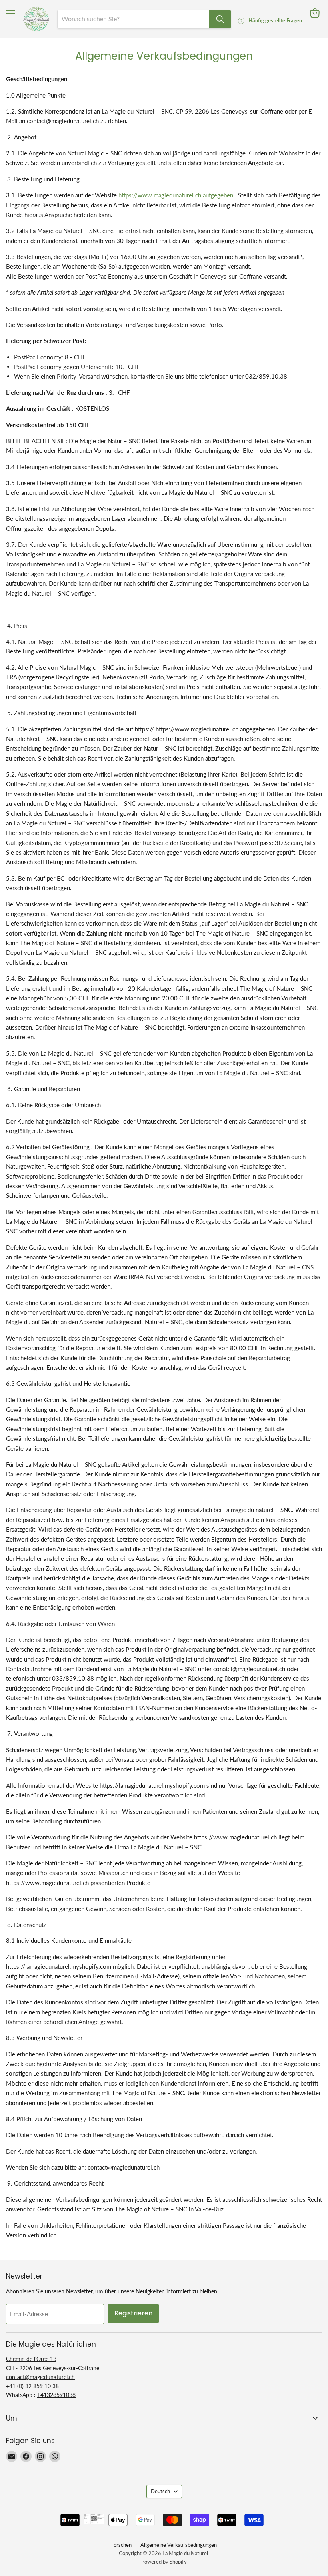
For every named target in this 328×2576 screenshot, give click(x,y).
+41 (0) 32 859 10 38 (32, 2386)
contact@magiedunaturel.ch (40, 2377)
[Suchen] (220, 19)
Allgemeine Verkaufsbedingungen (179, 2545)
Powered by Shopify (164, 2562)
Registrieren (133, 2313)
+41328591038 (56, 2395)
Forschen (121, 2545)
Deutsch (160, 2491)
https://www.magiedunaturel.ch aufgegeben (176, 195)
